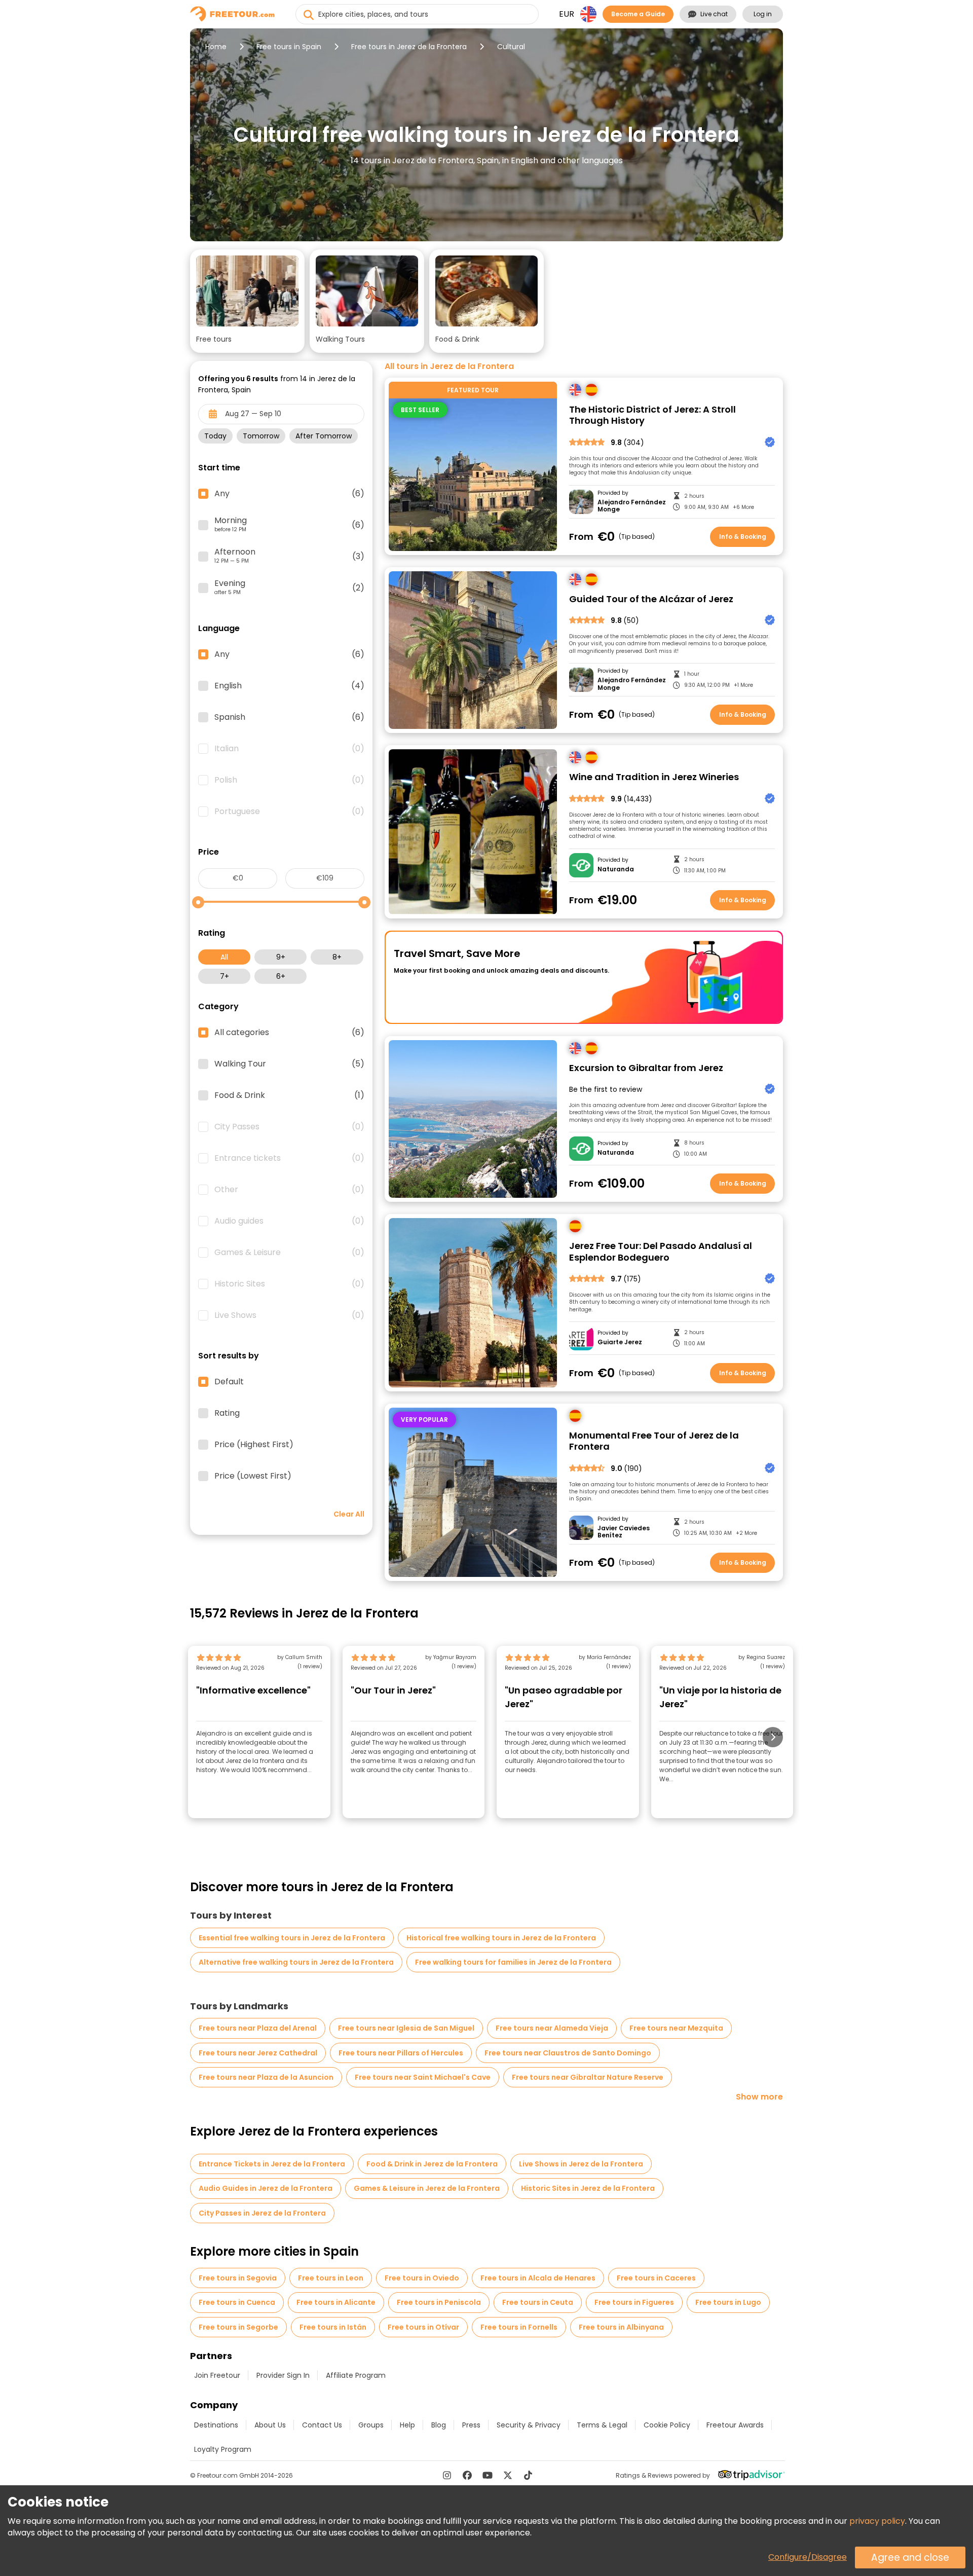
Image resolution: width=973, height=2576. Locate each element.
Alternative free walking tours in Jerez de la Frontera (296, 1962)
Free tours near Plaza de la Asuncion (266, 2077)
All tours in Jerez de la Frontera (449, 366)
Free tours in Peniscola (439, 2302)
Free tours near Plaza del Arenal (258, 2028)
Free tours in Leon (331, 2278)
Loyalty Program (223, 2449)
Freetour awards (735, 2425)
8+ (337, 957)
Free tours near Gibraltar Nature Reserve (588, 2077)
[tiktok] (528, 2475)
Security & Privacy (529, 2425)
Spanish (289, 717)
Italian (289, 749)
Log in (763, 14)
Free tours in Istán (333, 2327)
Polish (289, 780)
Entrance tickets (289, 1158)
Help (407, 2425)
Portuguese (289, 812)
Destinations (216, 2425)
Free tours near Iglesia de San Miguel (406, 2028)
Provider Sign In (283, 2375)
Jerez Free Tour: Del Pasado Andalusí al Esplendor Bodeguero (661, 1252)
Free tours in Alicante (336, 2302)
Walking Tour (289, 1064)
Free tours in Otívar (423, 2327)
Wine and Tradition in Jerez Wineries (654, 777)
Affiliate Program (356, 2375)
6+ (281, 976)
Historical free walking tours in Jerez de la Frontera (501, 1938)
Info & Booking (743, 537)
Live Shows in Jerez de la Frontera (581, 2164)
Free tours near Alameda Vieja (552, 2028)
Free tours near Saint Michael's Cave (423, 2077)
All (224, 957)
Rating (227, 1413)
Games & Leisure (289, 1253)
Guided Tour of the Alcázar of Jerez (651, 599)
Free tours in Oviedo (422, 2278)
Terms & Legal (602, 2425)
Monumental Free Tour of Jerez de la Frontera (654, 1441)
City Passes (289, 1127)
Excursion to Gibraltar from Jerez (646, 1068)
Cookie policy (667, 2425)
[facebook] (467, 2475)
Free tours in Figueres (634, 2302)
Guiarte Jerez (620, 1342)
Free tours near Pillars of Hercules (401, 2053)
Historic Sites (289, 1284)
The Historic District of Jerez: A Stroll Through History (652, 415)
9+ (281, 957)
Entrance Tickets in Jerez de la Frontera (272, 2164)
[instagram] (447, 2475)
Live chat (714, 14)
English (289, 686)
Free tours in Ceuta (538, 2302)
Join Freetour (217, 2375)
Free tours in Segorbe (238, 2327)
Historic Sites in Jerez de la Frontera (588, 2188)
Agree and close (910, 2557)
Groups (371, 2425)
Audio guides (289, 1221)
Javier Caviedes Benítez (624, 1532)
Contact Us (322, 2425)
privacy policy (877, 2521)
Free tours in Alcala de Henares (538, 2278)
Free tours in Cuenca (237, 2302)
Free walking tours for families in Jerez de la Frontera (513, 1962)
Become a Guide (638, 14)
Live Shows (289, 1315)
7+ (224, 976)
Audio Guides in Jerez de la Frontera (266, 2188)
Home (216, 47)
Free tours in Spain (289, 47)
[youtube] (488, 2475)
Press (471, 2425)
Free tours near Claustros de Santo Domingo (568, 2053)
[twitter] (508, 2475)
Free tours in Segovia (238, 2278)
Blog (439, 2425)
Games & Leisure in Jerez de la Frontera (427, 2188)
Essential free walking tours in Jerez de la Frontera (292, 1938)
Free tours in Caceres (656, 2278)
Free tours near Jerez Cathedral (258, 2053)
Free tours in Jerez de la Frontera (409, 47)
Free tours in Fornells (519, 2327)
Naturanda (616, 869)
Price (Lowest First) (253, 1476)
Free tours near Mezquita (676, 2028)
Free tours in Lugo (728, 2302)
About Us (270, 2425)
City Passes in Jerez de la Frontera (262, 2213)
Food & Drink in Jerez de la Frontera (432, 2164)
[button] (247, 301)
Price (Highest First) (254, 1445)
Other (289, 1190)
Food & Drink (289, 1095)
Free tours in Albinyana (621, 2327)
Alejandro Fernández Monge (632, 506)
